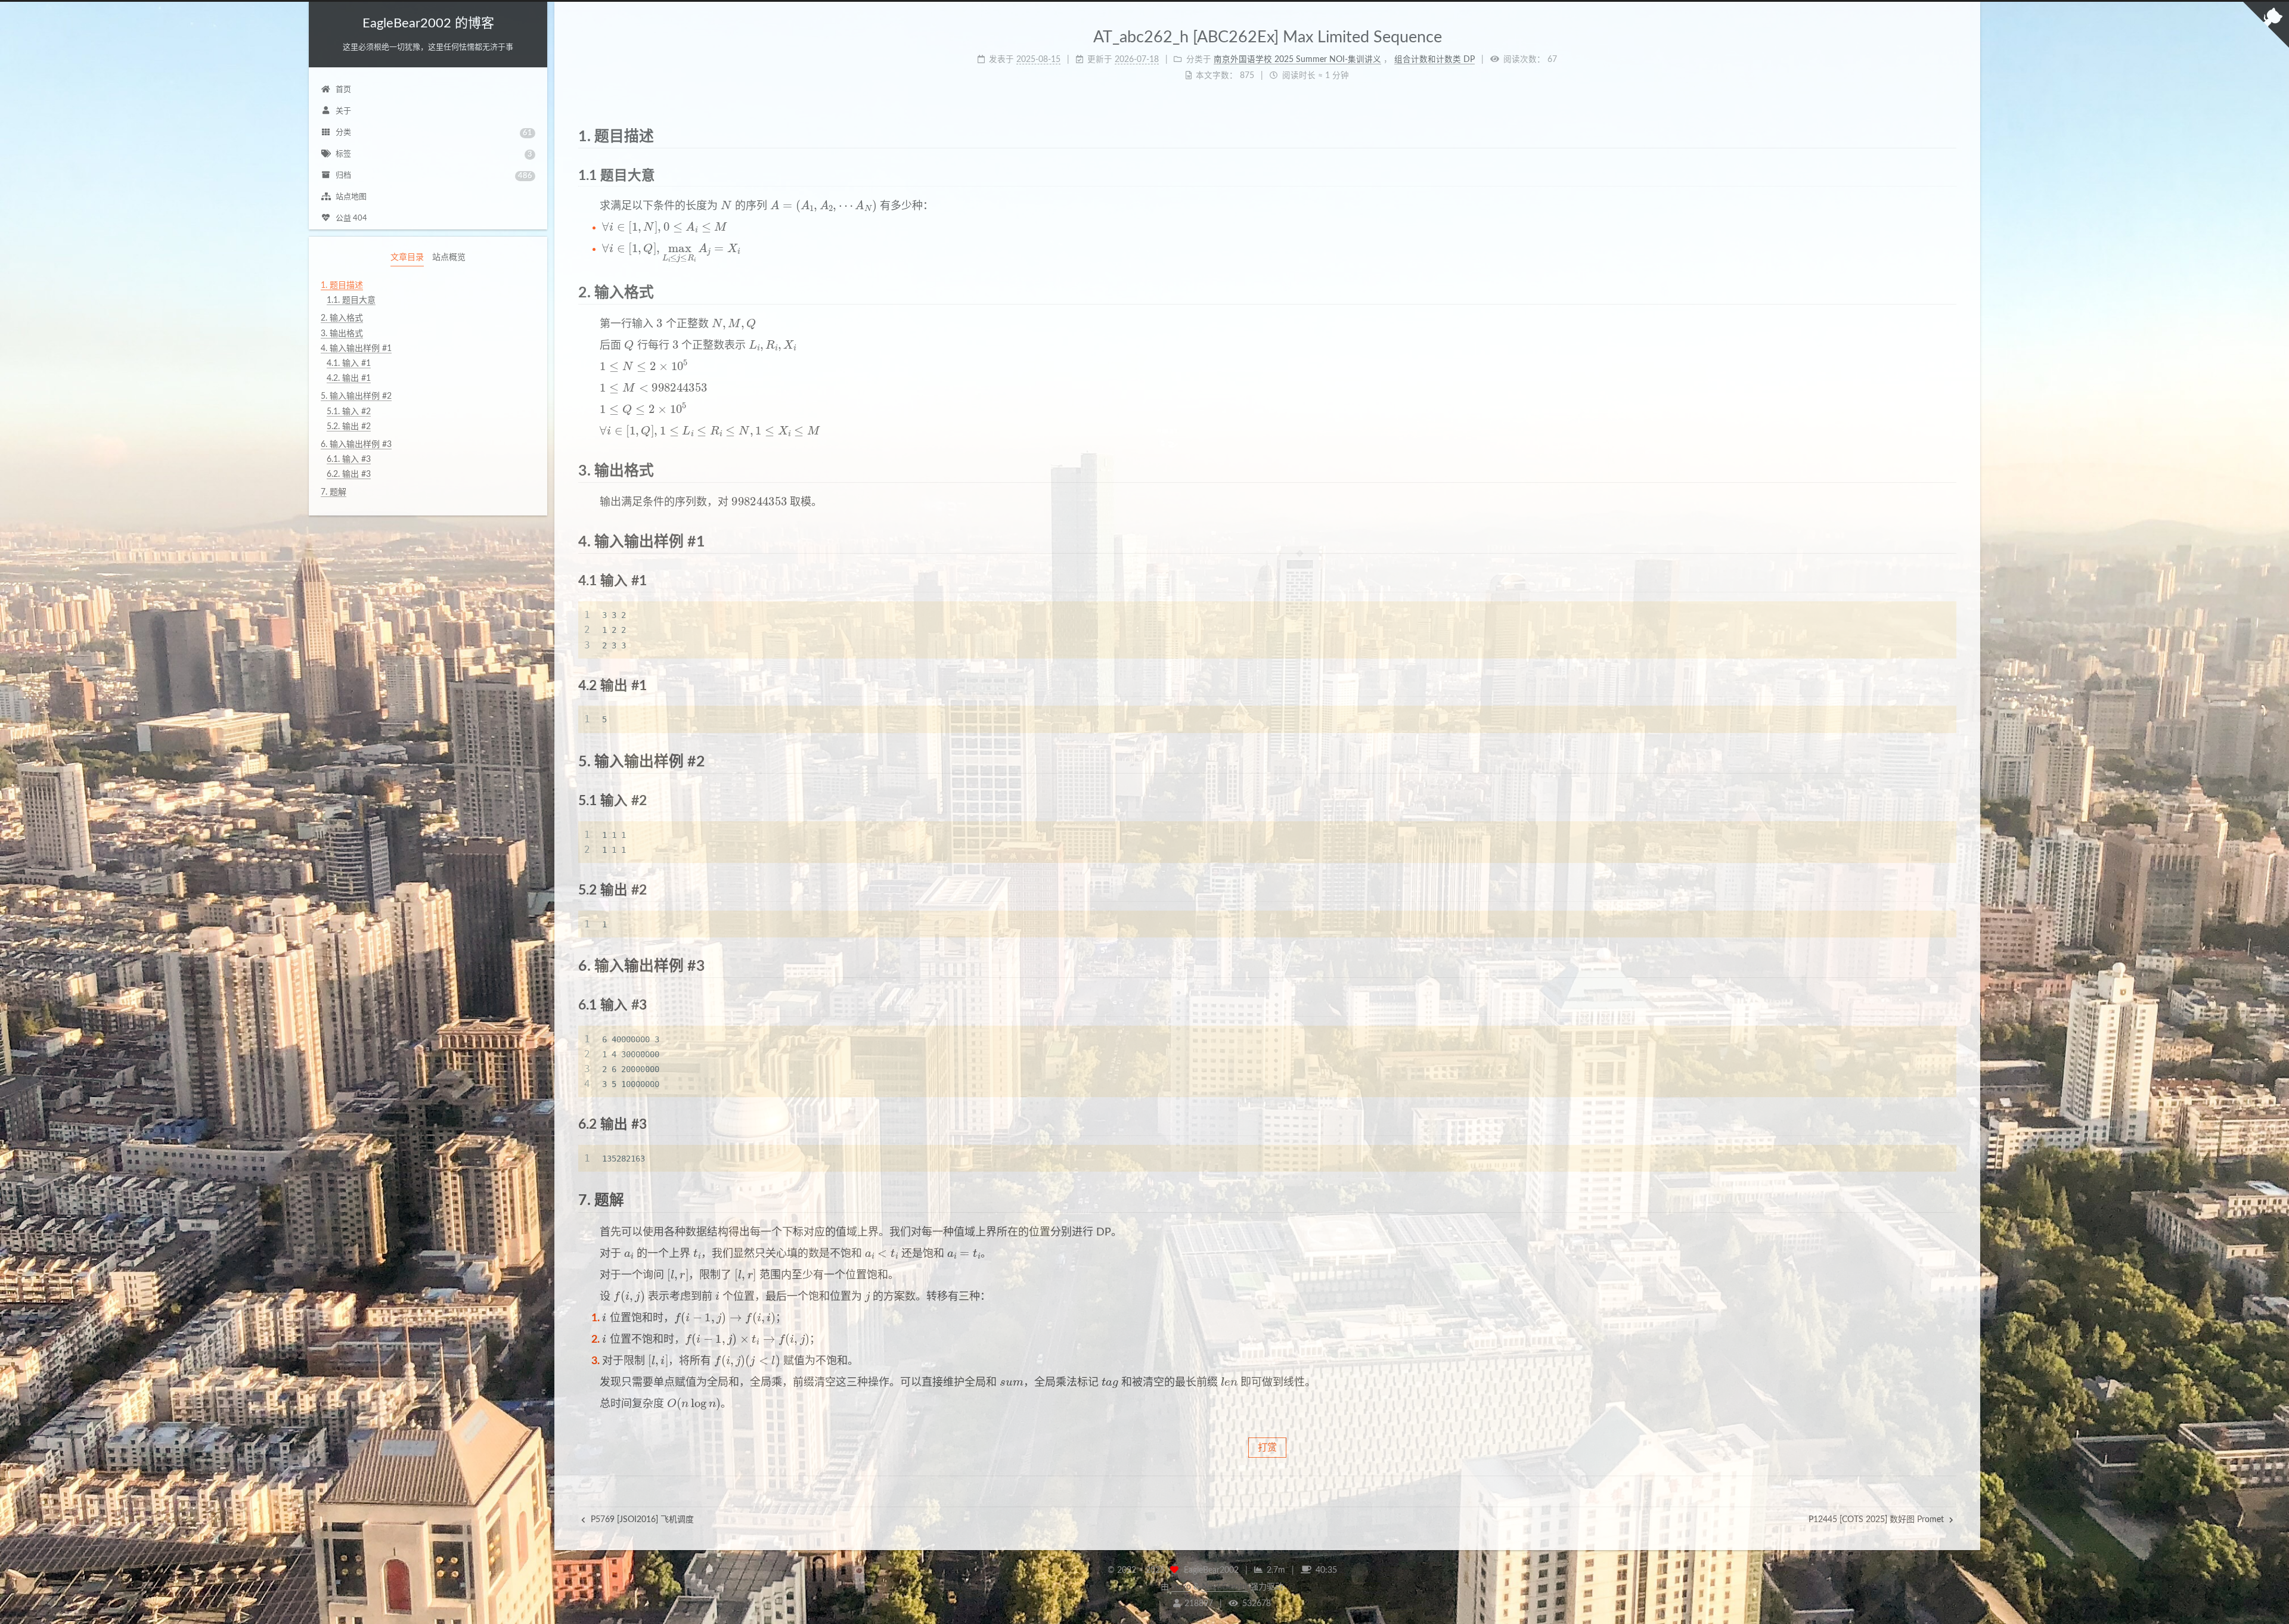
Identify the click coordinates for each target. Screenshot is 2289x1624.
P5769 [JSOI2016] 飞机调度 (641, 1520)
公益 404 (351, 218)
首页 (343, 90)
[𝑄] (629, 345)
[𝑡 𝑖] (697, 1253)
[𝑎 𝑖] (629, 1253)
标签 (434, 154)
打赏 (1267, 1448)
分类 (434, 133)
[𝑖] (717, 1296)
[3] (659, 323)
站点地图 (351, 197)
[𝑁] (726, 205)
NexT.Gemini (1225, 1587)
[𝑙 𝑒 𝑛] (1229, 1382)
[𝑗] (867, 1296)
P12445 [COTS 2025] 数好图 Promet (1877, 1520)
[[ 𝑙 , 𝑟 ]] (678, 1274)
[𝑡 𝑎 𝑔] (1110, 1382)
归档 (434, 176)
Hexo (1181, 1587)
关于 (343, 111)
